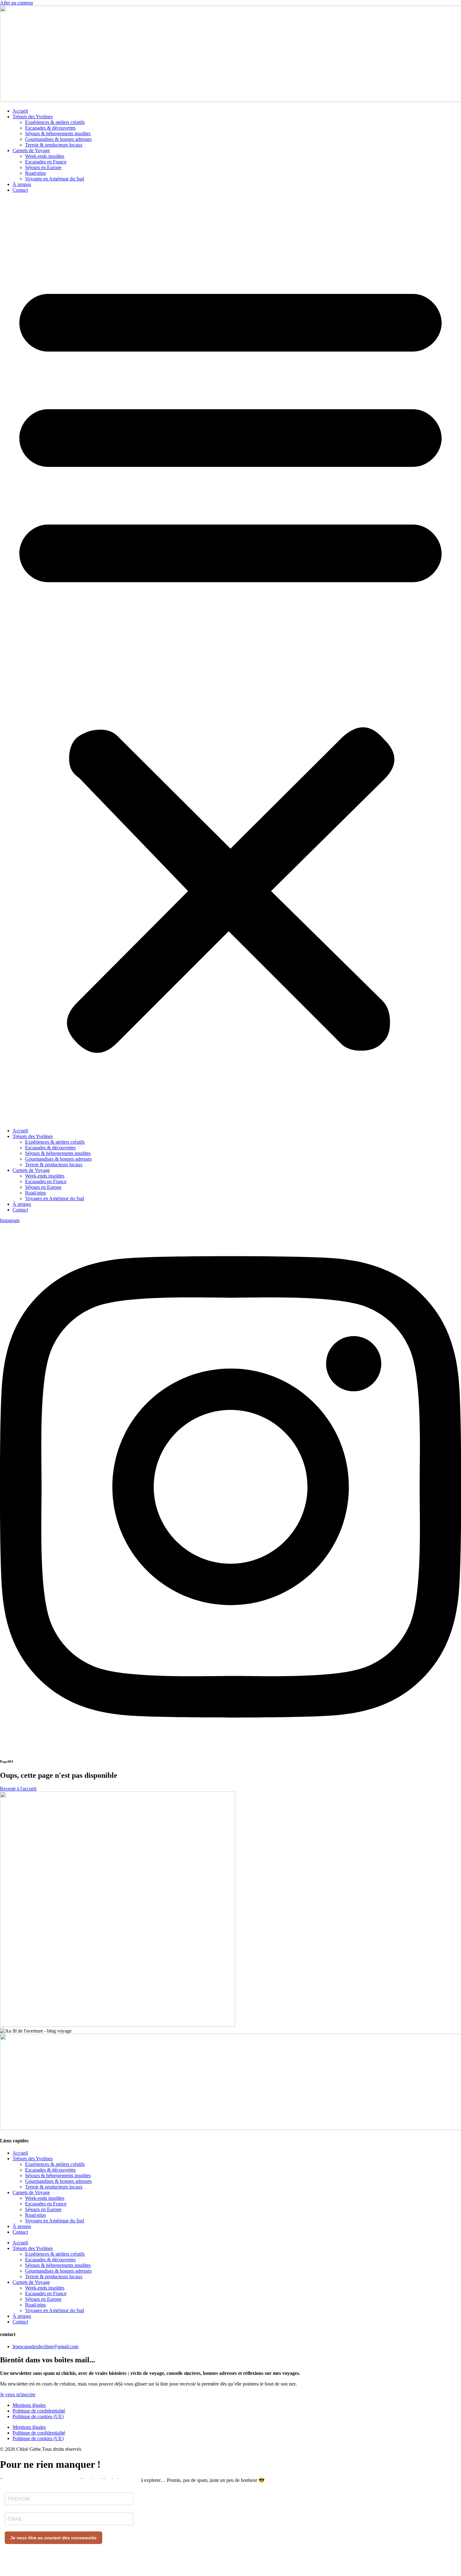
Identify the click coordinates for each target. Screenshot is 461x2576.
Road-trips (35, 173)
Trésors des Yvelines (33, 117)
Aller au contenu (16, 3)
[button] (230, 660)
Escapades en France (46, 162)
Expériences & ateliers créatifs (55, 122)
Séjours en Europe (43, 167)
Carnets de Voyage (31, 150)
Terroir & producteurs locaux (54, 145)
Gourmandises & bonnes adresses (58, 139)
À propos (22, 184)
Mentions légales (29, 2405)
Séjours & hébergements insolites (58, 134)
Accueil (20, 111)
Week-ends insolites (45, 156)
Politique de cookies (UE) (38, 2416)
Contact (20, 190)
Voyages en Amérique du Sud (55, 179)
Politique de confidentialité (39, 2411)
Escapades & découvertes (50, 128)
